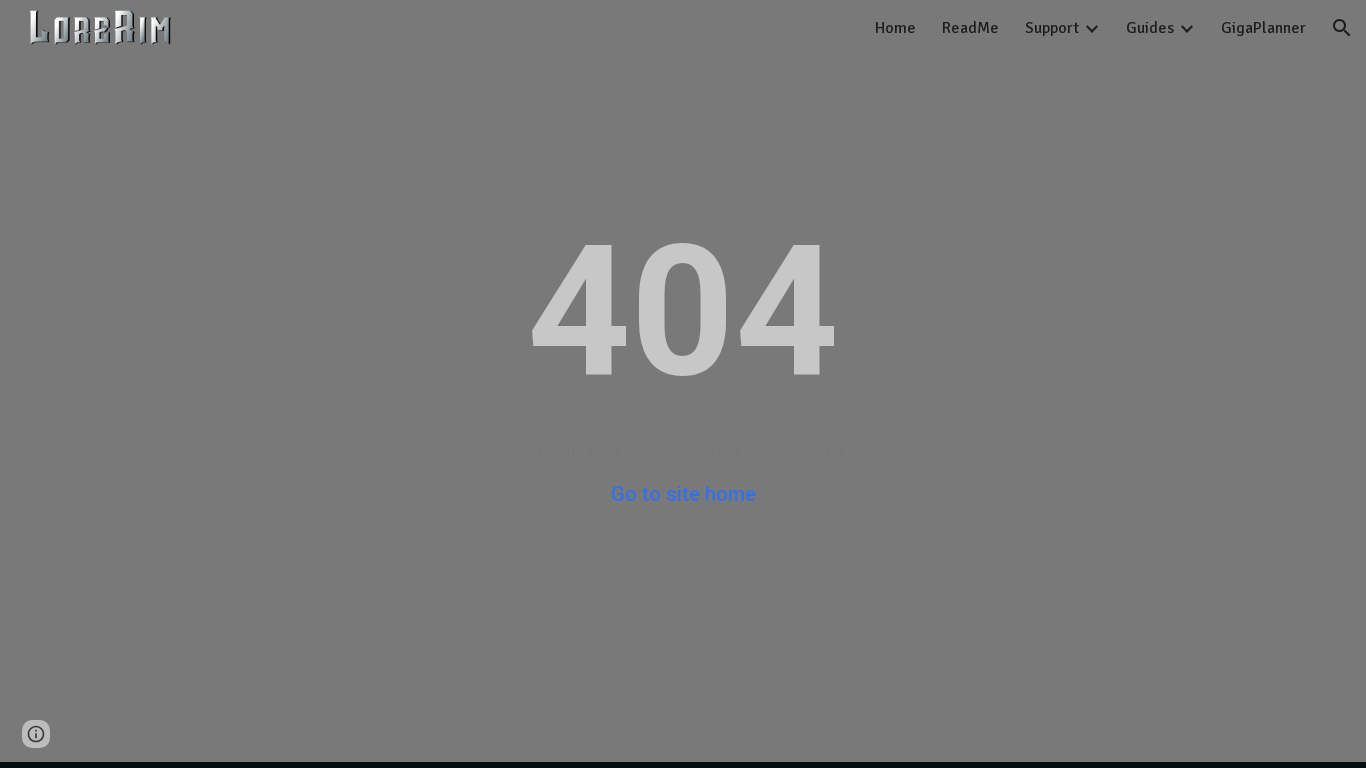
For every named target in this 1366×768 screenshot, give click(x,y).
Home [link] (895, 28)
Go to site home (683, 494)
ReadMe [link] (970, 28)
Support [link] (1052, 28)
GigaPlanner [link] (1263, 28)
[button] (1342, 28)
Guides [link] (1150, 28)
